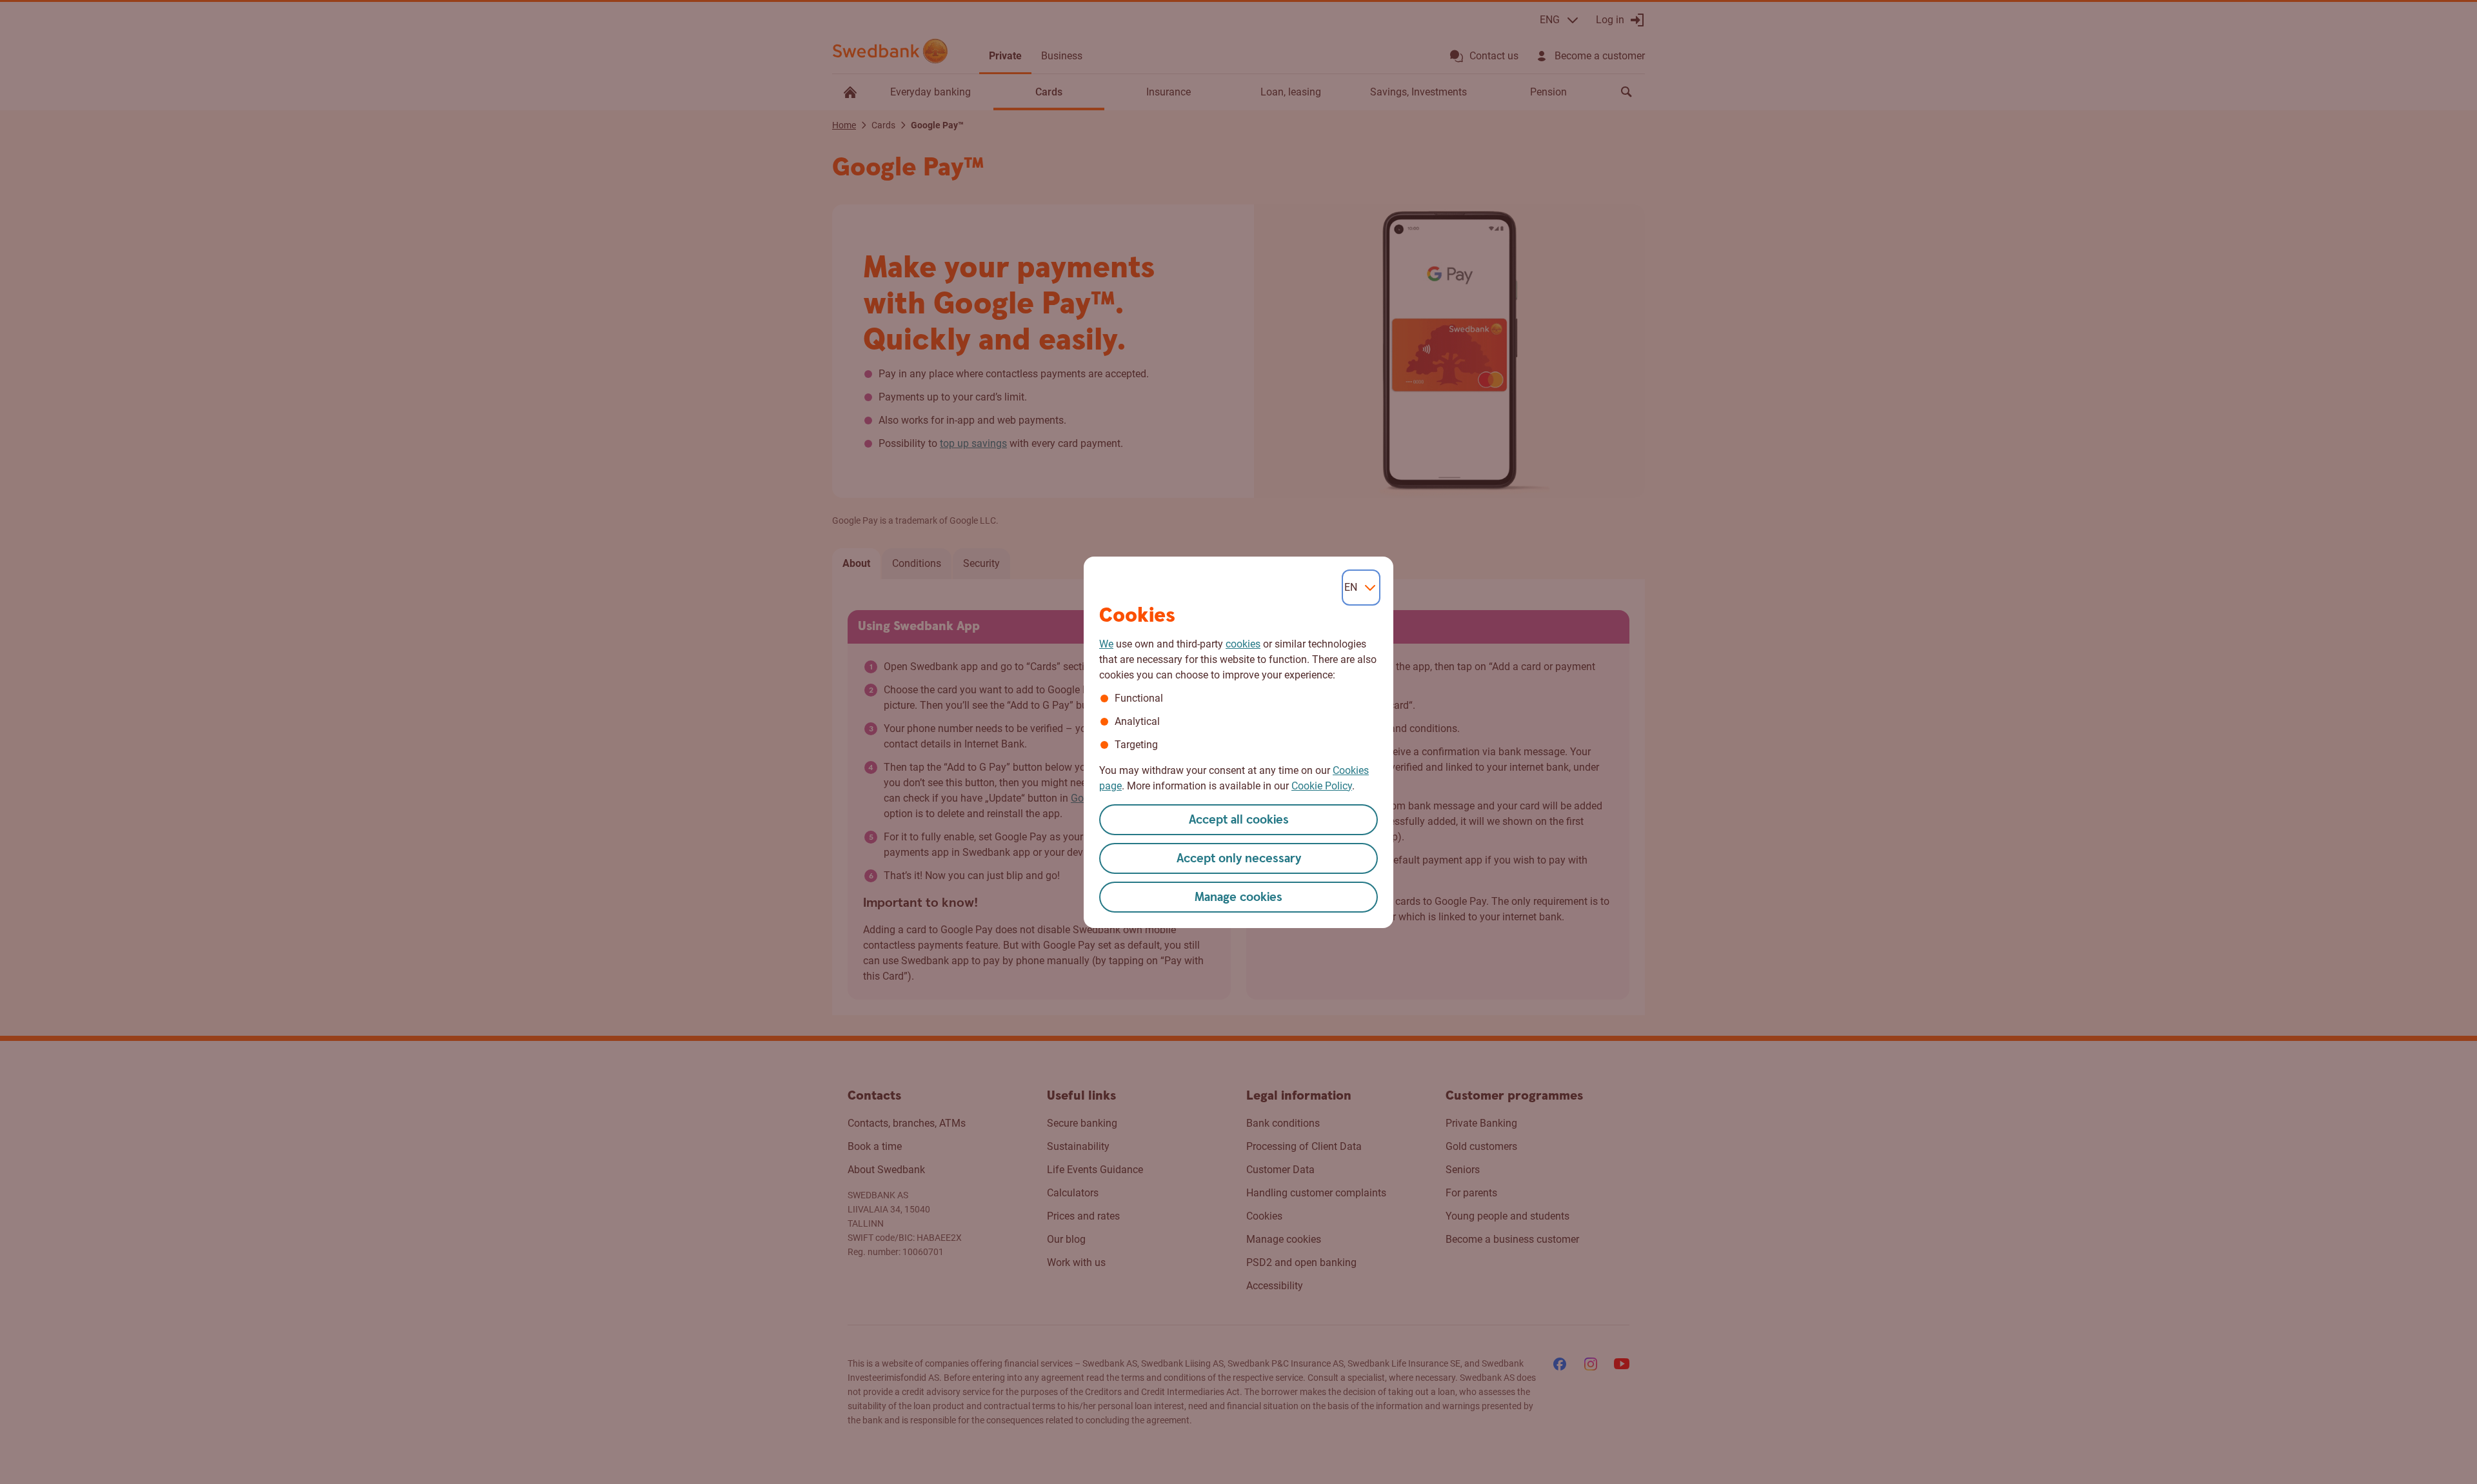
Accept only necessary (1239, 859)
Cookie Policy (1322, 786)
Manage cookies (1238, 897)
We (1106, 644)
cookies (1243, 644)
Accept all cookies (1239, 820)
